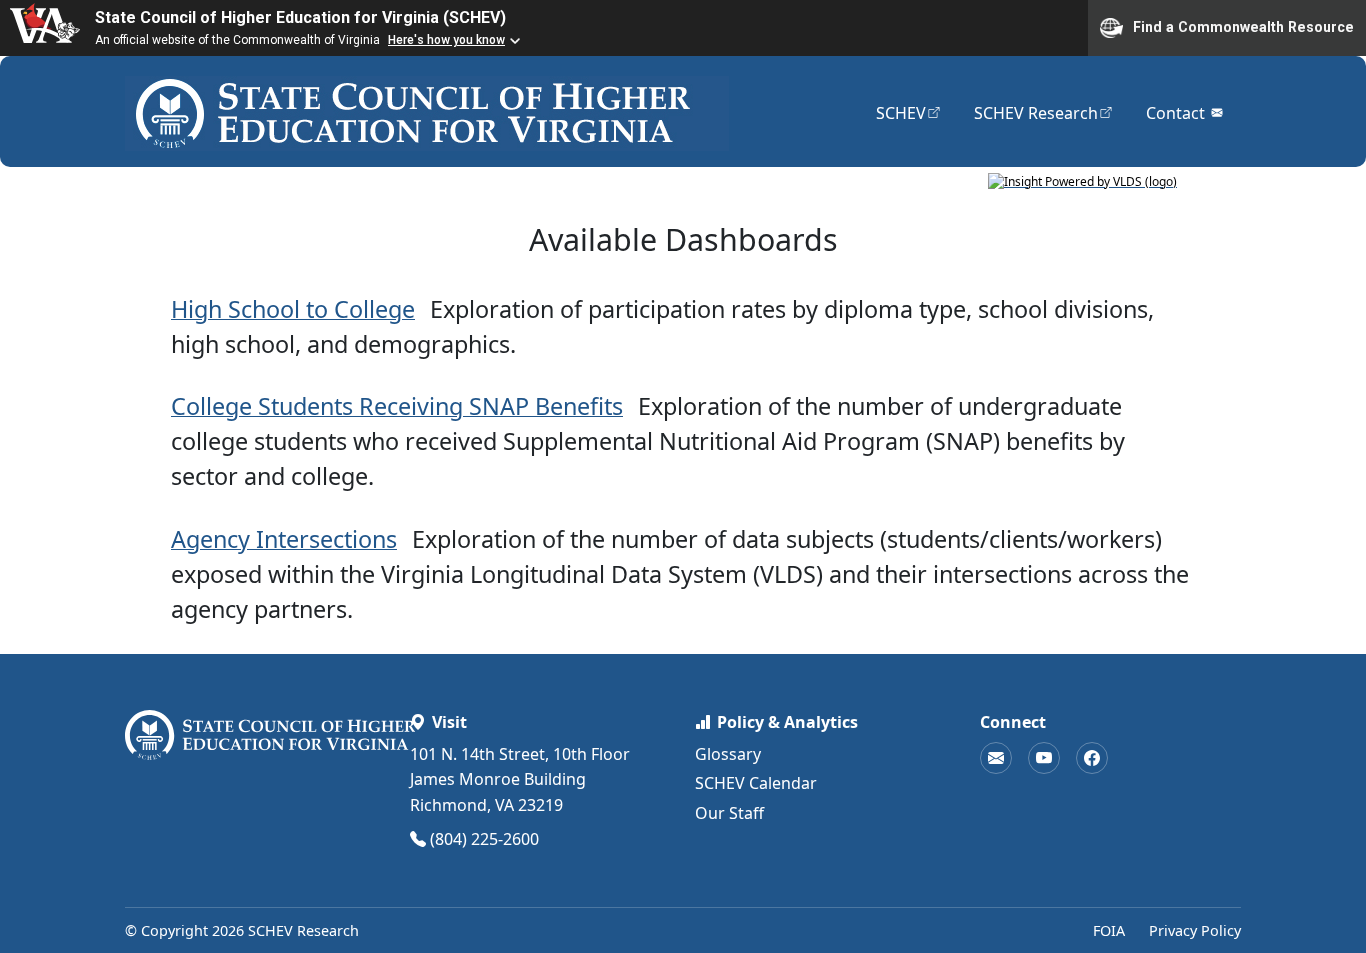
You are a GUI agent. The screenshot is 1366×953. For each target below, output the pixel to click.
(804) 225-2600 (484, 839)
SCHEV (909, 112)
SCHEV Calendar (756, 783)
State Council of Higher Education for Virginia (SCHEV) (300, 17)
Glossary (728, 754)
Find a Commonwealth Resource (1243, 26)
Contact (1185, 112)
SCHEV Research (1044, 112)
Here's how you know (446, 40)
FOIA (1109, 930)
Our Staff (729, 813)
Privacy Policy (1195, 930)
